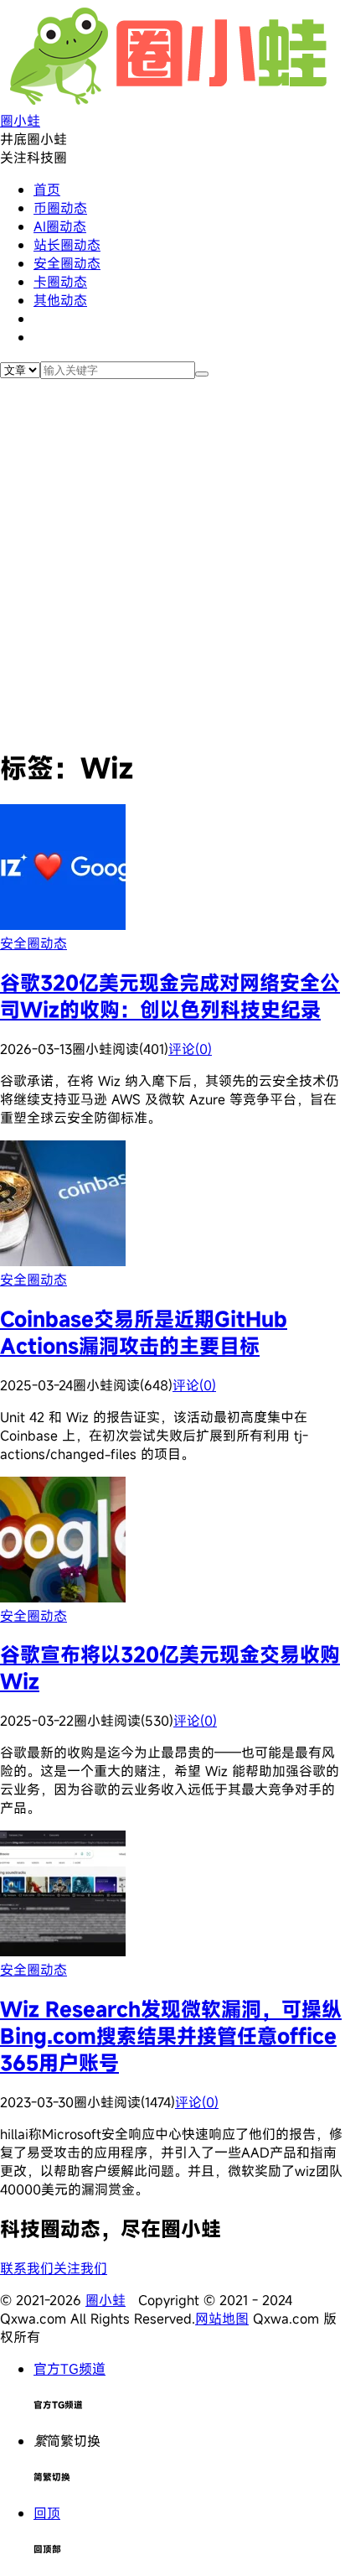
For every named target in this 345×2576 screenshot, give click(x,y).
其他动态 (60, 300)
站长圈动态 (67, 245)
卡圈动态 (60, 282)
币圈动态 (60, 208)
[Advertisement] (172, 560)
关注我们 (80, 2268)
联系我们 (27, 2268)
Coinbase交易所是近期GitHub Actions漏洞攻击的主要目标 (144, 1332)
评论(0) (190, 1049)
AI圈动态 (60, 226)
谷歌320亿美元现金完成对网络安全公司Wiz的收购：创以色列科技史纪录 (170, 996)
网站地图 (222, 2319)
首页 (47, 190)
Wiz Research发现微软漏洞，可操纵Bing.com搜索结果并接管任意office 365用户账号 (171, 2036)
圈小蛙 (106, 2300)
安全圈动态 (67, 263)
